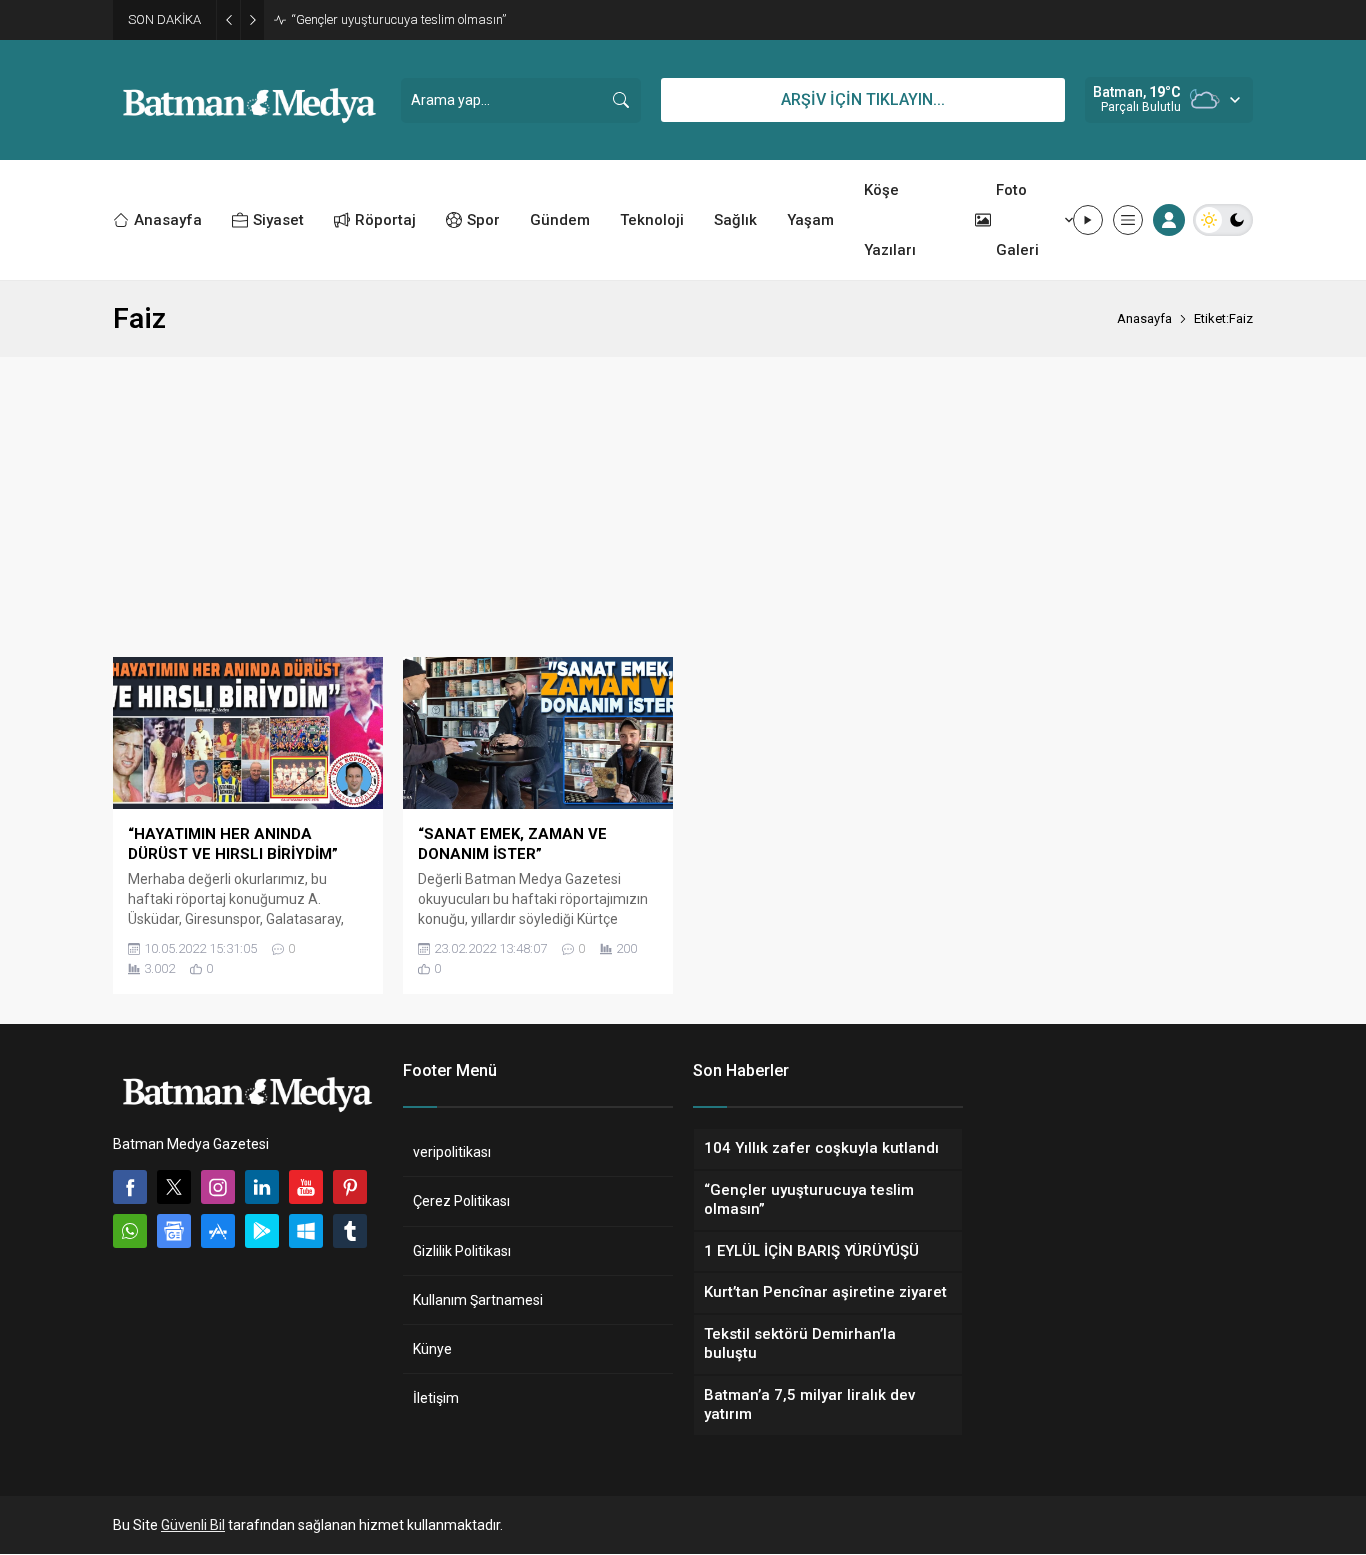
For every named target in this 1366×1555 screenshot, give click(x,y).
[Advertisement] (683, 507)
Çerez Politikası (461, 1201)
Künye (432, 1349)
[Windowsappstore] (306, 1231)
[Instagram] (218, 1187)
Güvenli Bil (193, 1525)
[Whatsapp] (130, 1231)
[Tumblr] (350, 1231)
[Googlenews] (174, 1231)
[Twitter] (174, 1187)
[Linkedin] (262, 1187)
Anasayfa (1144, 318)
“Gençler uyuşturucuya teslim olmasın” (398, 19)
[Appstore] (218, 1231)
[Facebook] (130, 1187)
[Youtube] (306, 1187)
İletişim (436, 1398)
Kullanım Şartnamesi (478, 1300)
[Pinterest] (350, 1187)
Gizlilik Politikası (462, 1251)
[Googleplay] (262, 1231)
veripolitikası (452, 1152)
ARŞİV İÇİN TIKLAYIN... (863, 99)
